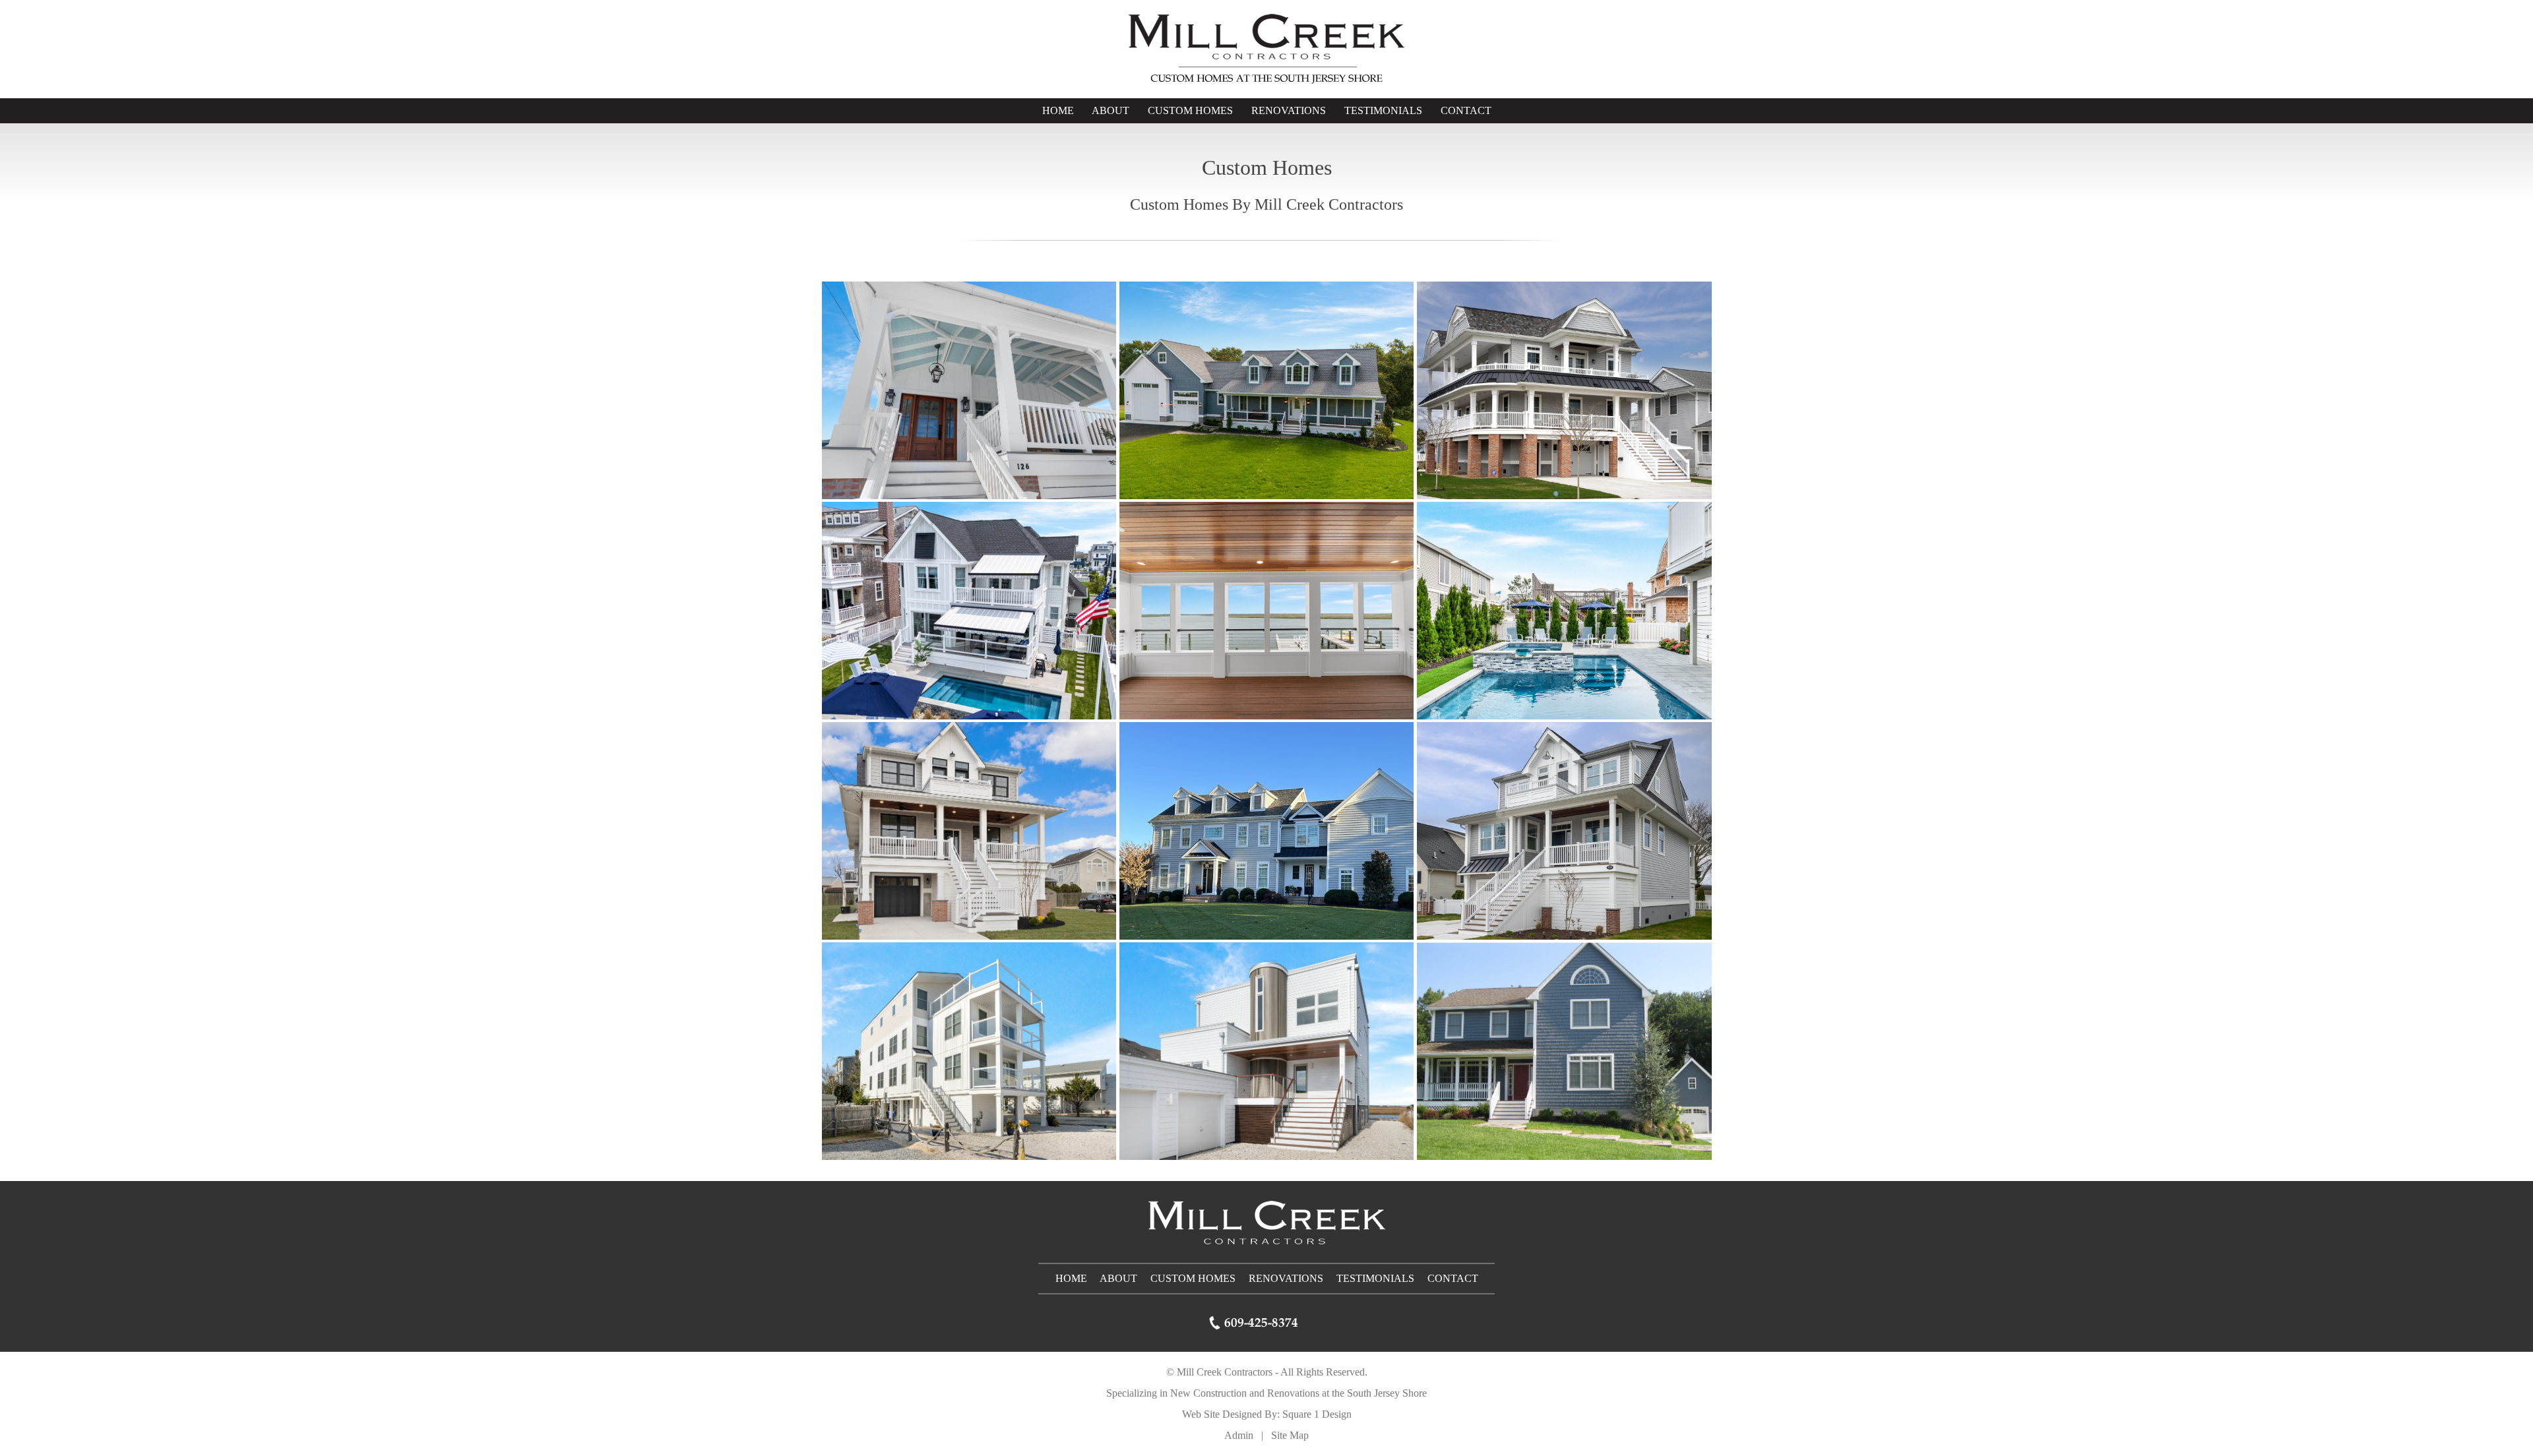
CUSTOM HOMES (1190, 110)
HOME (1058, 110)
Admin (1239, 1435)
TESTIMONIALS (1383, 110)
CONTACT (1466, 110)
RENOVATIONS (1289, 110)
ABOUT (1110, 110)
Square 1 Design (1317, 1414)
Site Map (1290, 1435)
